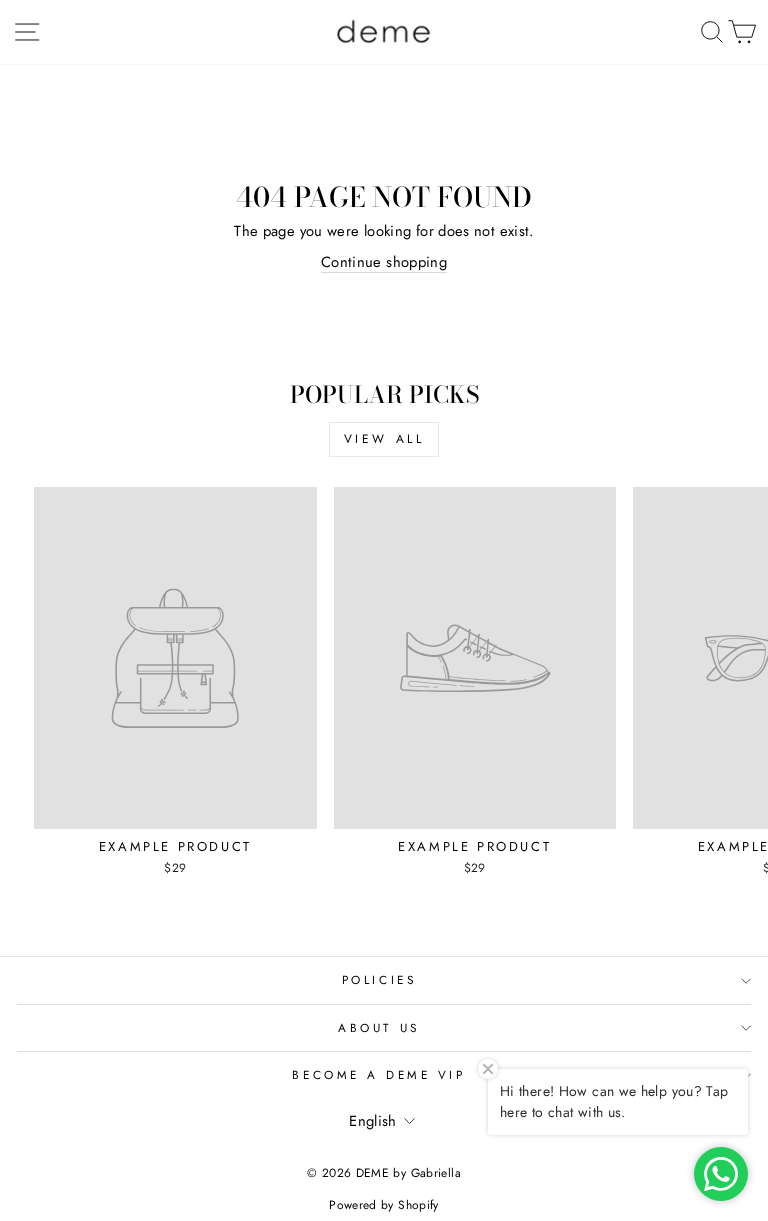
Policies (379, 979)
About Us (378, 1027)
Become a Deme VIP (378, 1074)
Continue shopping (384, 262)
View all (384, 439)
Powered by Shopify (384, 1205)
